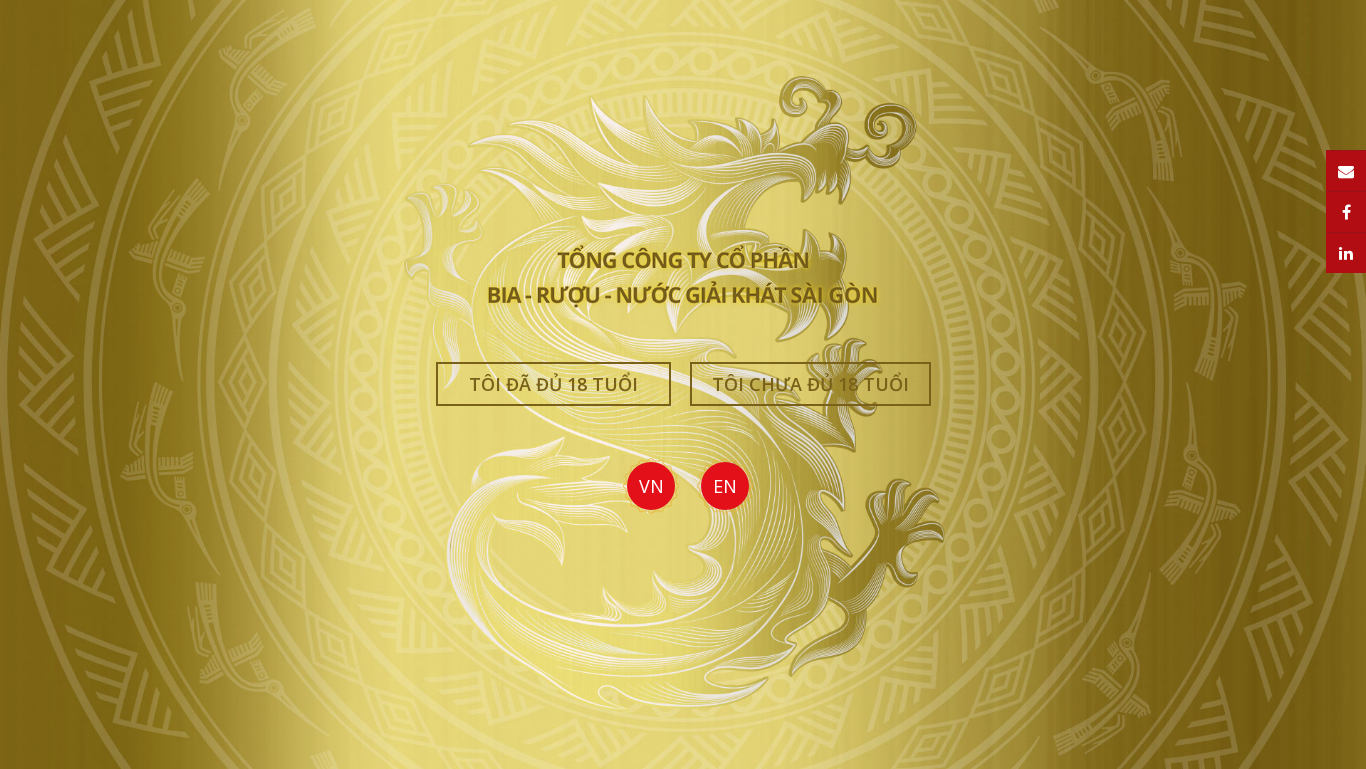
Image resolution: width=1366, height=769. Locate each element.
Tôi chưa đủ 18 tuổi (810, 384)
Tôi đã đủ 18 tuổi (553, 384)
